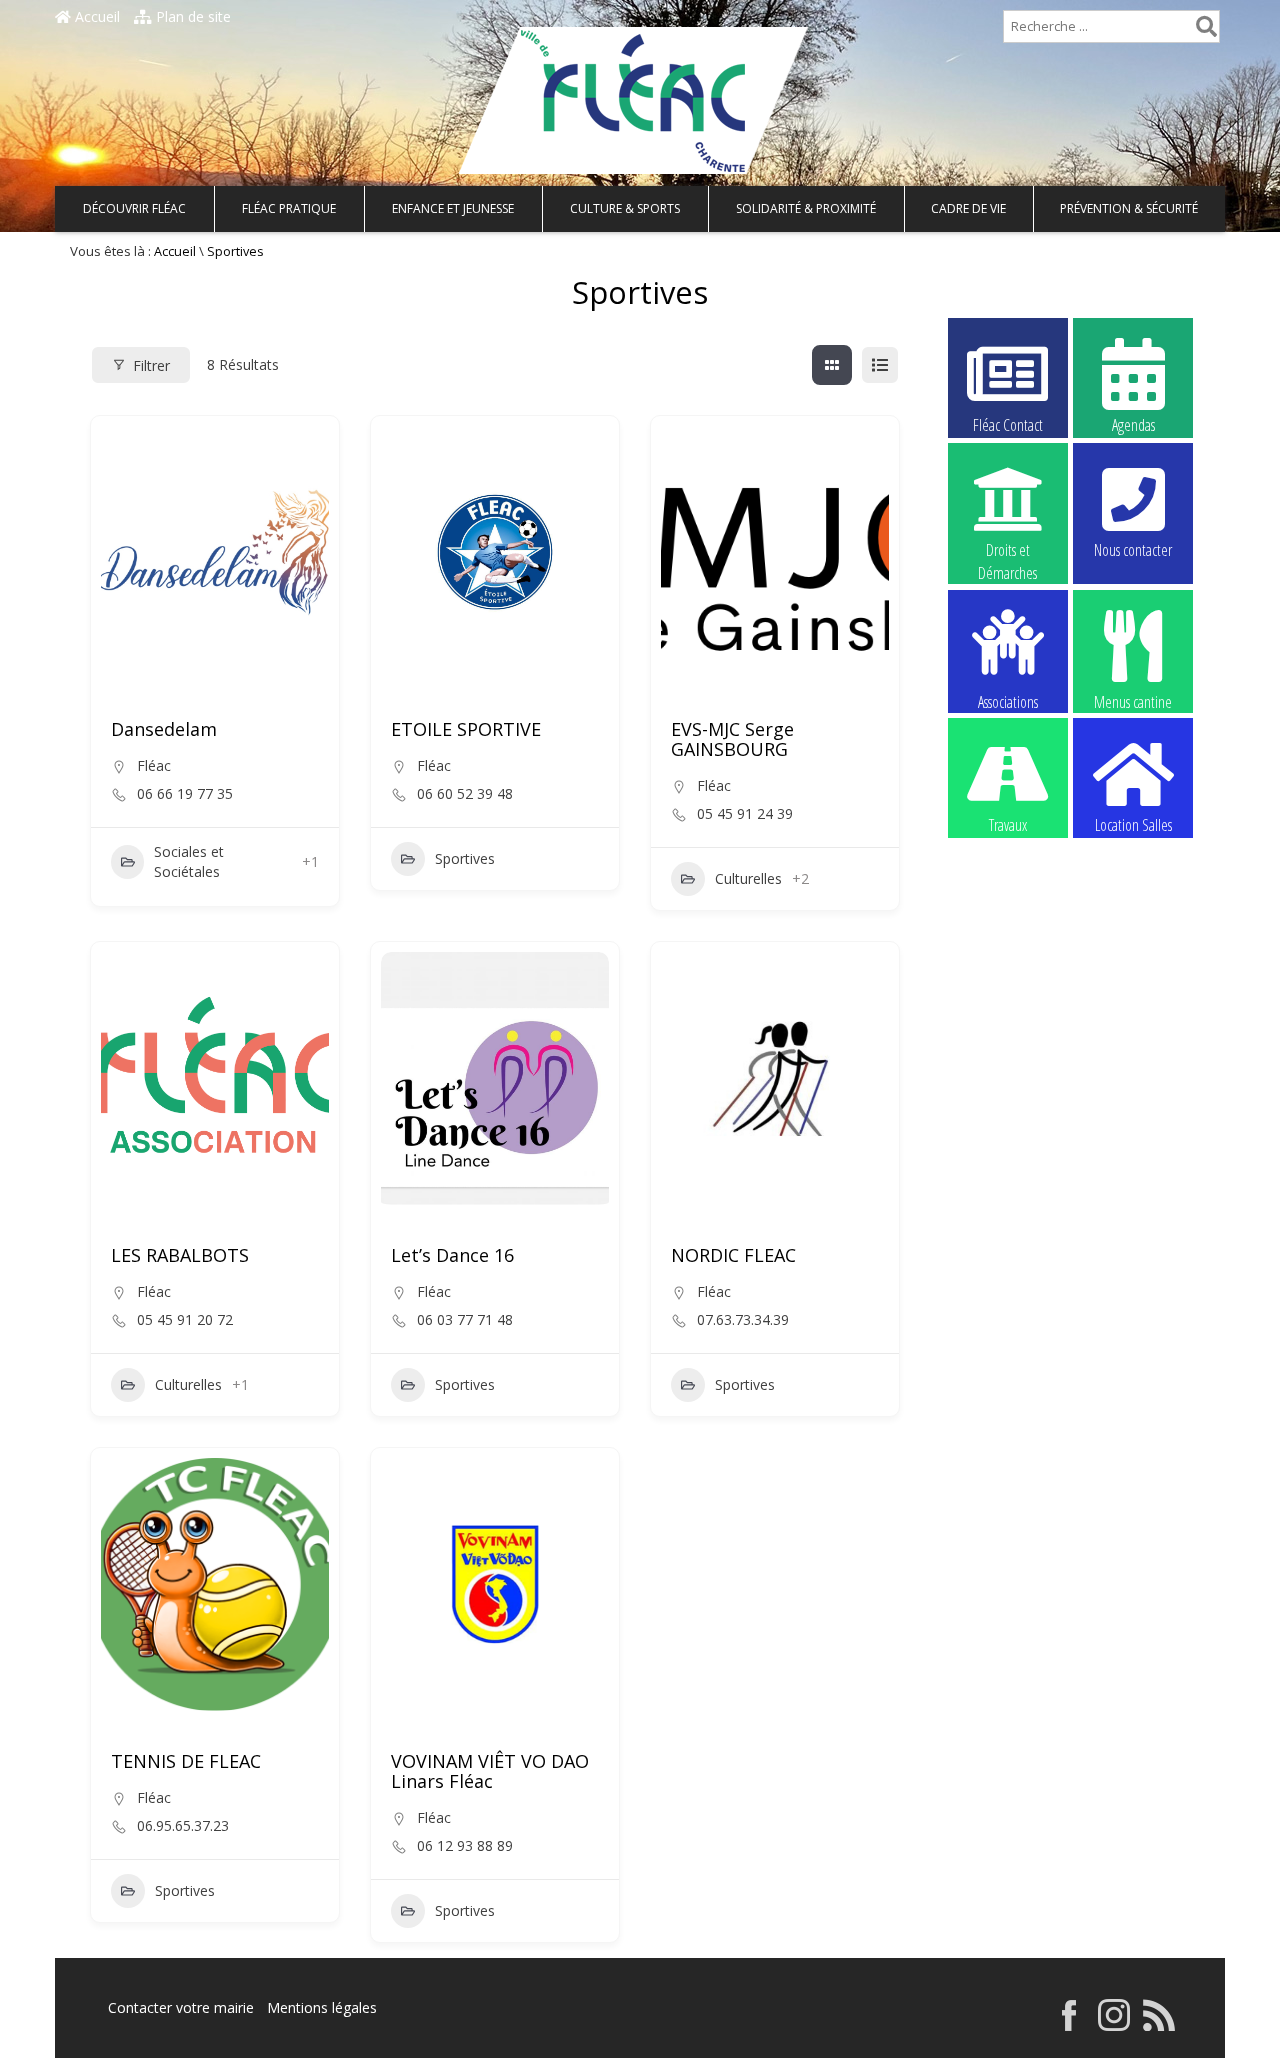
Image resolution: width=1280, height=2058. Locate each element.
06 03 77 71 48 (465, 1320)
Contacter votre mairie (181, 2007)
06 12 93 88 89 (465, 1846)
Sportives (465, 858)
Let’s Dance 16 (452, 1255)
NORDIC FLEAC (733, 1255)
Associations (1008, 700)
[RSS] (1159, 2025)
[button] (686, 556)
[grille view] (832, 365)
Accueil (95, 16)
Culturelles (748, 878)
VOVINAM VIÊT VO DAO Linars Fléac (490, 1771)
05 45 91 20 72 (185, 1320)
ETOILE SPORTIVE (466, 729)
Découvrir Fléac (134, 208)
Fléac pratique (289, 208)
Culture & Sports (625, 208)
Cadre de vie (968, 208)
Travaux (1008, 825)
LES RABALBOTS (180, 1255)
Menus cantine (1133, 700)
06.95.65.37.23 (183, 1826)
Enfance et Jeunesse (453, 208)
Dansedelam (164, 729)
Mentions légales (322, 2007)
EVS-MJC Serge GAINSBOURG (732, 739)
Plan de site (191, 16)
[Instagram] (1114, 2025)
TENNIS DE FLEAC (186, 1761)
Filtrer (151, 365)
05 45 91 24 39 (745, 814)
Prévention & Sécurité (1129, 208)
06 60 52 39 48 (465, 794)
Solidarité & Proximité (806, 208)
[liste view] (880, 365)
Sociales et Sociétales (189, 861)
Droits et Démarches (1007, 551)
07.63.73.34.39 (743, 1320)
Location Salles (1133, 825)
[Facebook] (1069, 2025)
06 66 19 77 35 (185, 794)
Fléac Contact (1008, 425)
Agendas (1133, 425)
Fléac (154, 765)
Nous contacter (1133, 550)
